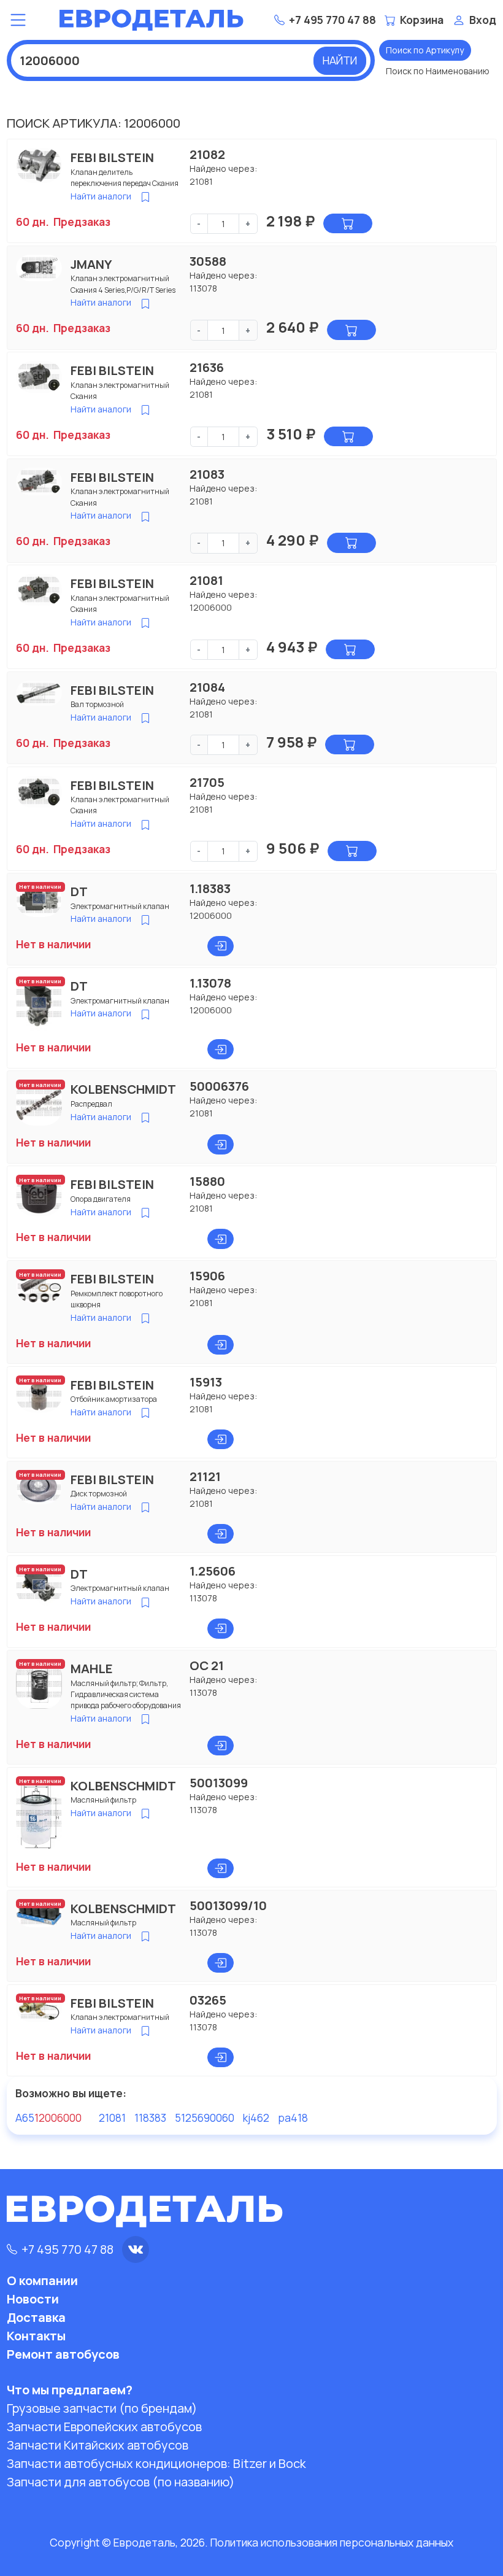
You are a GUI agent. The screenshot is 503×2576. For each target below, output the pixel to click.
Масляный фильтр (103, 1800)
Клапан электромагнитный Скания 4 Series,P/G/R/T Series (123, 284)
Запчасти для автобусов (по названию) (121, 2482)
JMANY (91, 264)
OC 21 (207, 1665)
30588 (208, 261)
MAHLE (92, 1668)
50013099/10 (228, 1905)
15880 (207, 1181)
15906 (207, 1275)
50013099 (219, 1782)
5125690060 (205, 2118)
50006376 (219, 1086)
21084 (207, 687)
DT (79, 891)
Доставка (36, 2317)
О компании (42, 2280)
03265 (208, 2000)
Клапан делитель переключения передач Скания (125, 178)
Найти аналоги (101, 196)
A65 (48, 2118)
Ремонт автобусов (63, 2354)
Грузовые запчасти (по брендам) (102, 2408)
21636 (207, 367)
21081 (206, 580)
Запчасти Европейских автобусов (104, 2427)
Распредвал (91, 1104)
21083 (207, 474)
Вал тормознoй (97, 704)
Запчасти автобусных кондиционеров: (156, 2463)
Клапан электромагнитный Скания (120, 391)
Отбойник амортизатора (114, 1399)
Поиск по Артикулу (425, 50)
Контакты (36, 2336)
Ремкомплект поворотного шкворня (117, 1299)
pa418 (293, 2118)
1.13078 (210, 983)
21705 (207, 782)
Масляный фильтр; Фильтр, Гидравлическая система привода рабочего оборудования (126, 1695)
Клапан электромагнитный (120, 2017)
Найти (340, 60)
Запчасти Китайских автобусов (98, 2445)
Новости (33, 2299)
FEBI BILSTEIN (112, 157)
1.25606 (213, 1571)
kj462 (256, 2118)
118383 (150, 2118)
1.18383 (210, 888)
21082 (207, 154)
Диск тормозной (99, 1494)
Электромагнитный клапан (120, 906)
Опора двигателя (101, 1199)
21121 (205, 1476)
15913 (206, 1382)
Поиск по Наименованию (438, 71)
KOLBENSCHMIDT (123, 1089)
